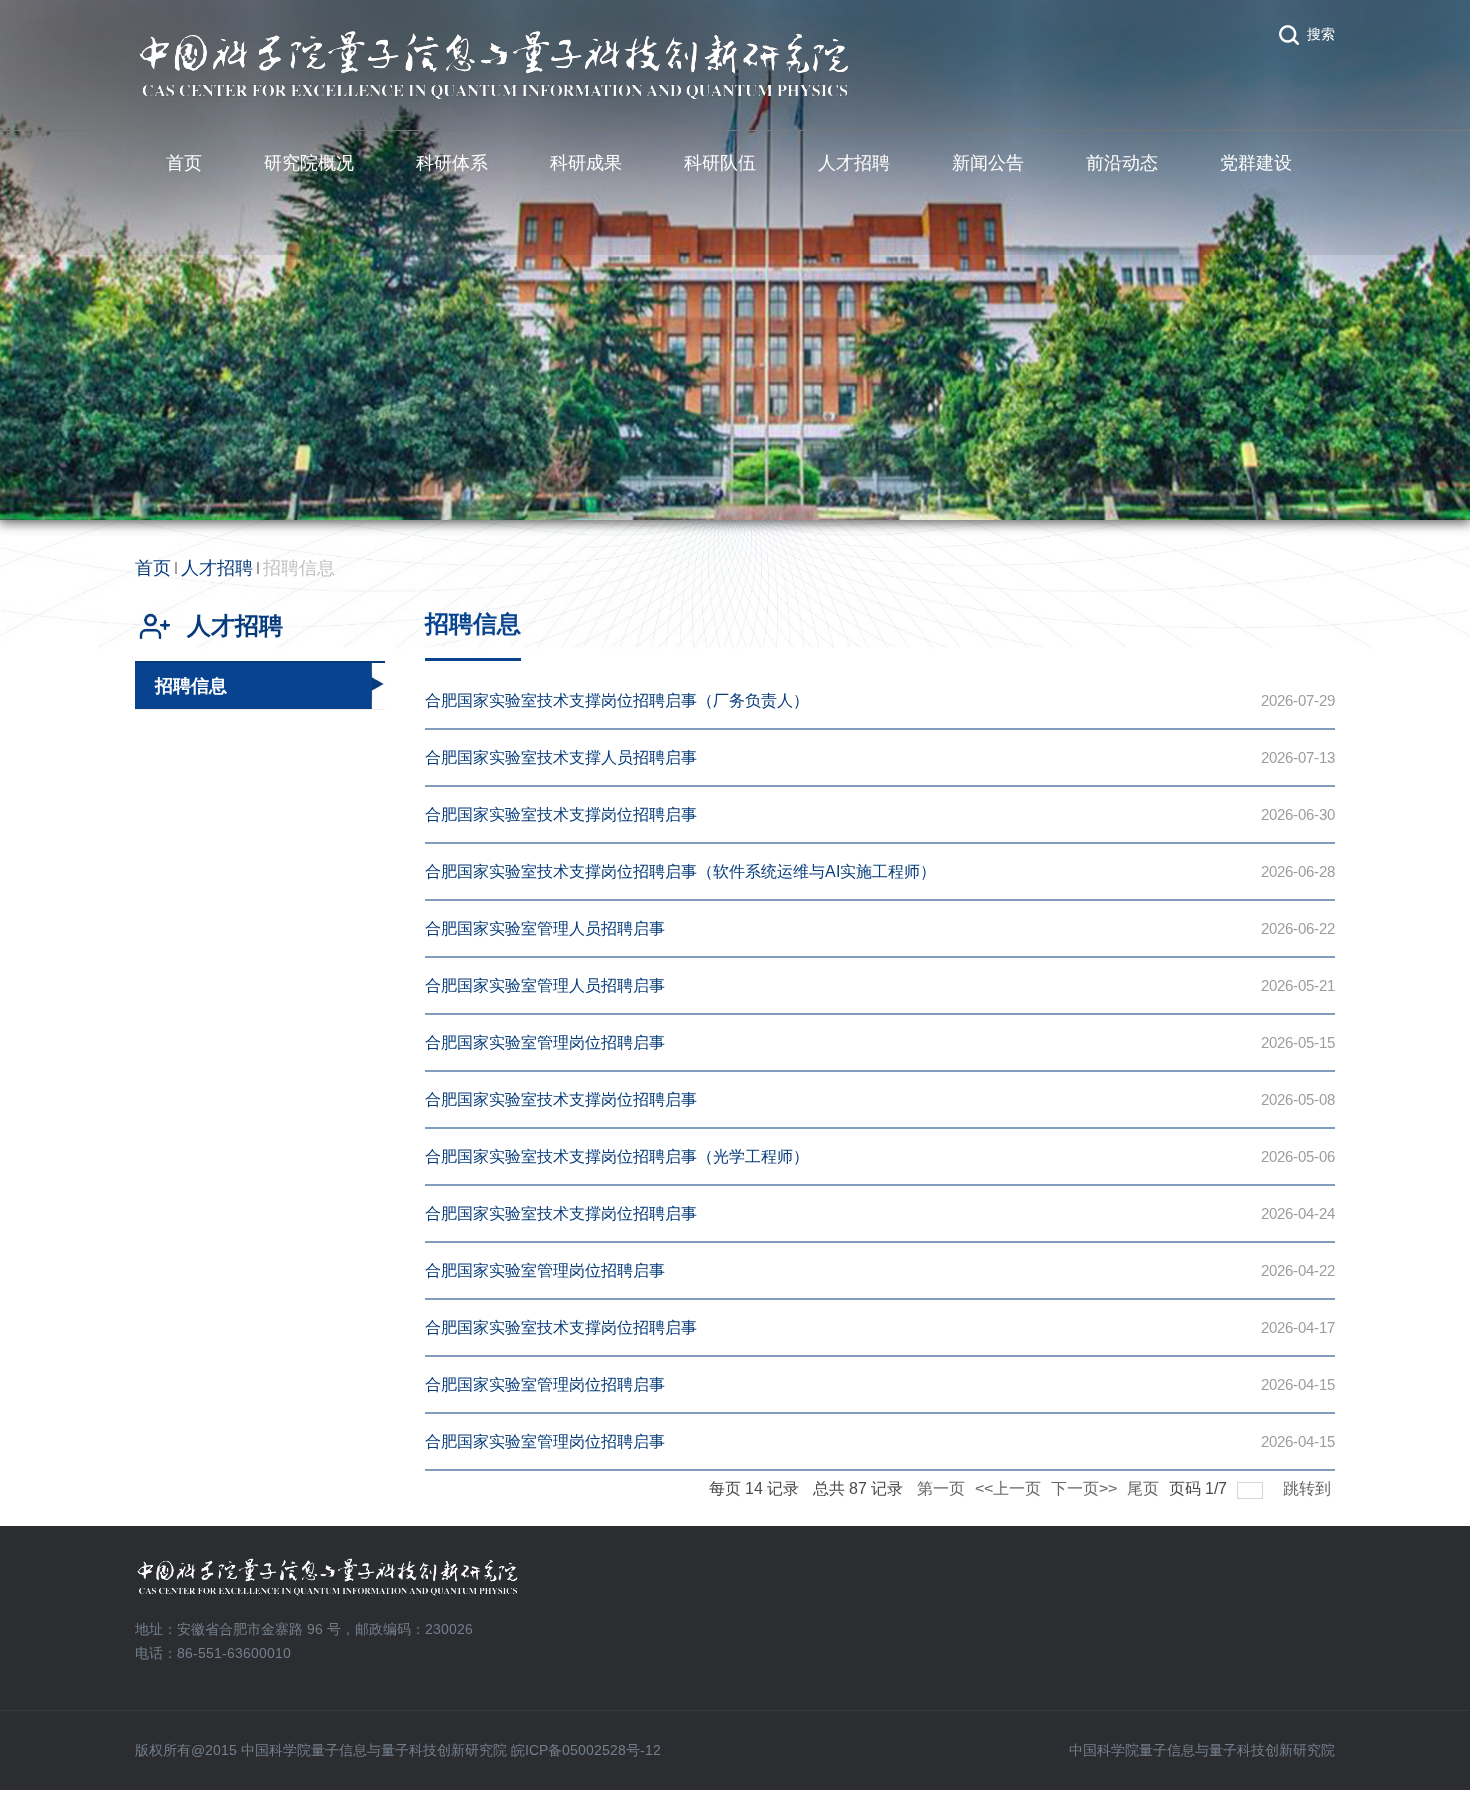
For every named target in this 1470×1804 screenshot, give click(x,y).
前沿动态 (1122, 163)
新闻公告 (988, 163)
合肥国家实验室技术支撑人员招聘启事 (561, 757)
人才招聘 (854, 163)
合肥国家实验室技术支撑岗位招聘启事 (561, 814)
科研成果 (586, 163)
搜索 (1321, 34)
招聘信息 (299, 568)
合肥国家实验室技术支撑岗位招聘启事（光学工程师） (617, 1156)
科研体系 (452, 163)
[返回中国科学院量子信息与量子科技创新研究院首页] (494, 36)
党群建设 (1256, 163)
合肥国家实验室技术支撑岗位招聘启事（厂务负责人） (617, 700)
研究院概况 (309, 163)
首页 (184, 163)
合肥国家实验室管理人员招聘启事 (545, 928)
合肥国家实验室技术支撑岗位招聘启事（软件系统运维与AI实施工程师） (680, 871)
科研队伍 (720, 163)
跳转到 (1309, 1488)
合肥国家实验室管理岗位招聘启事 (545, 1042)
